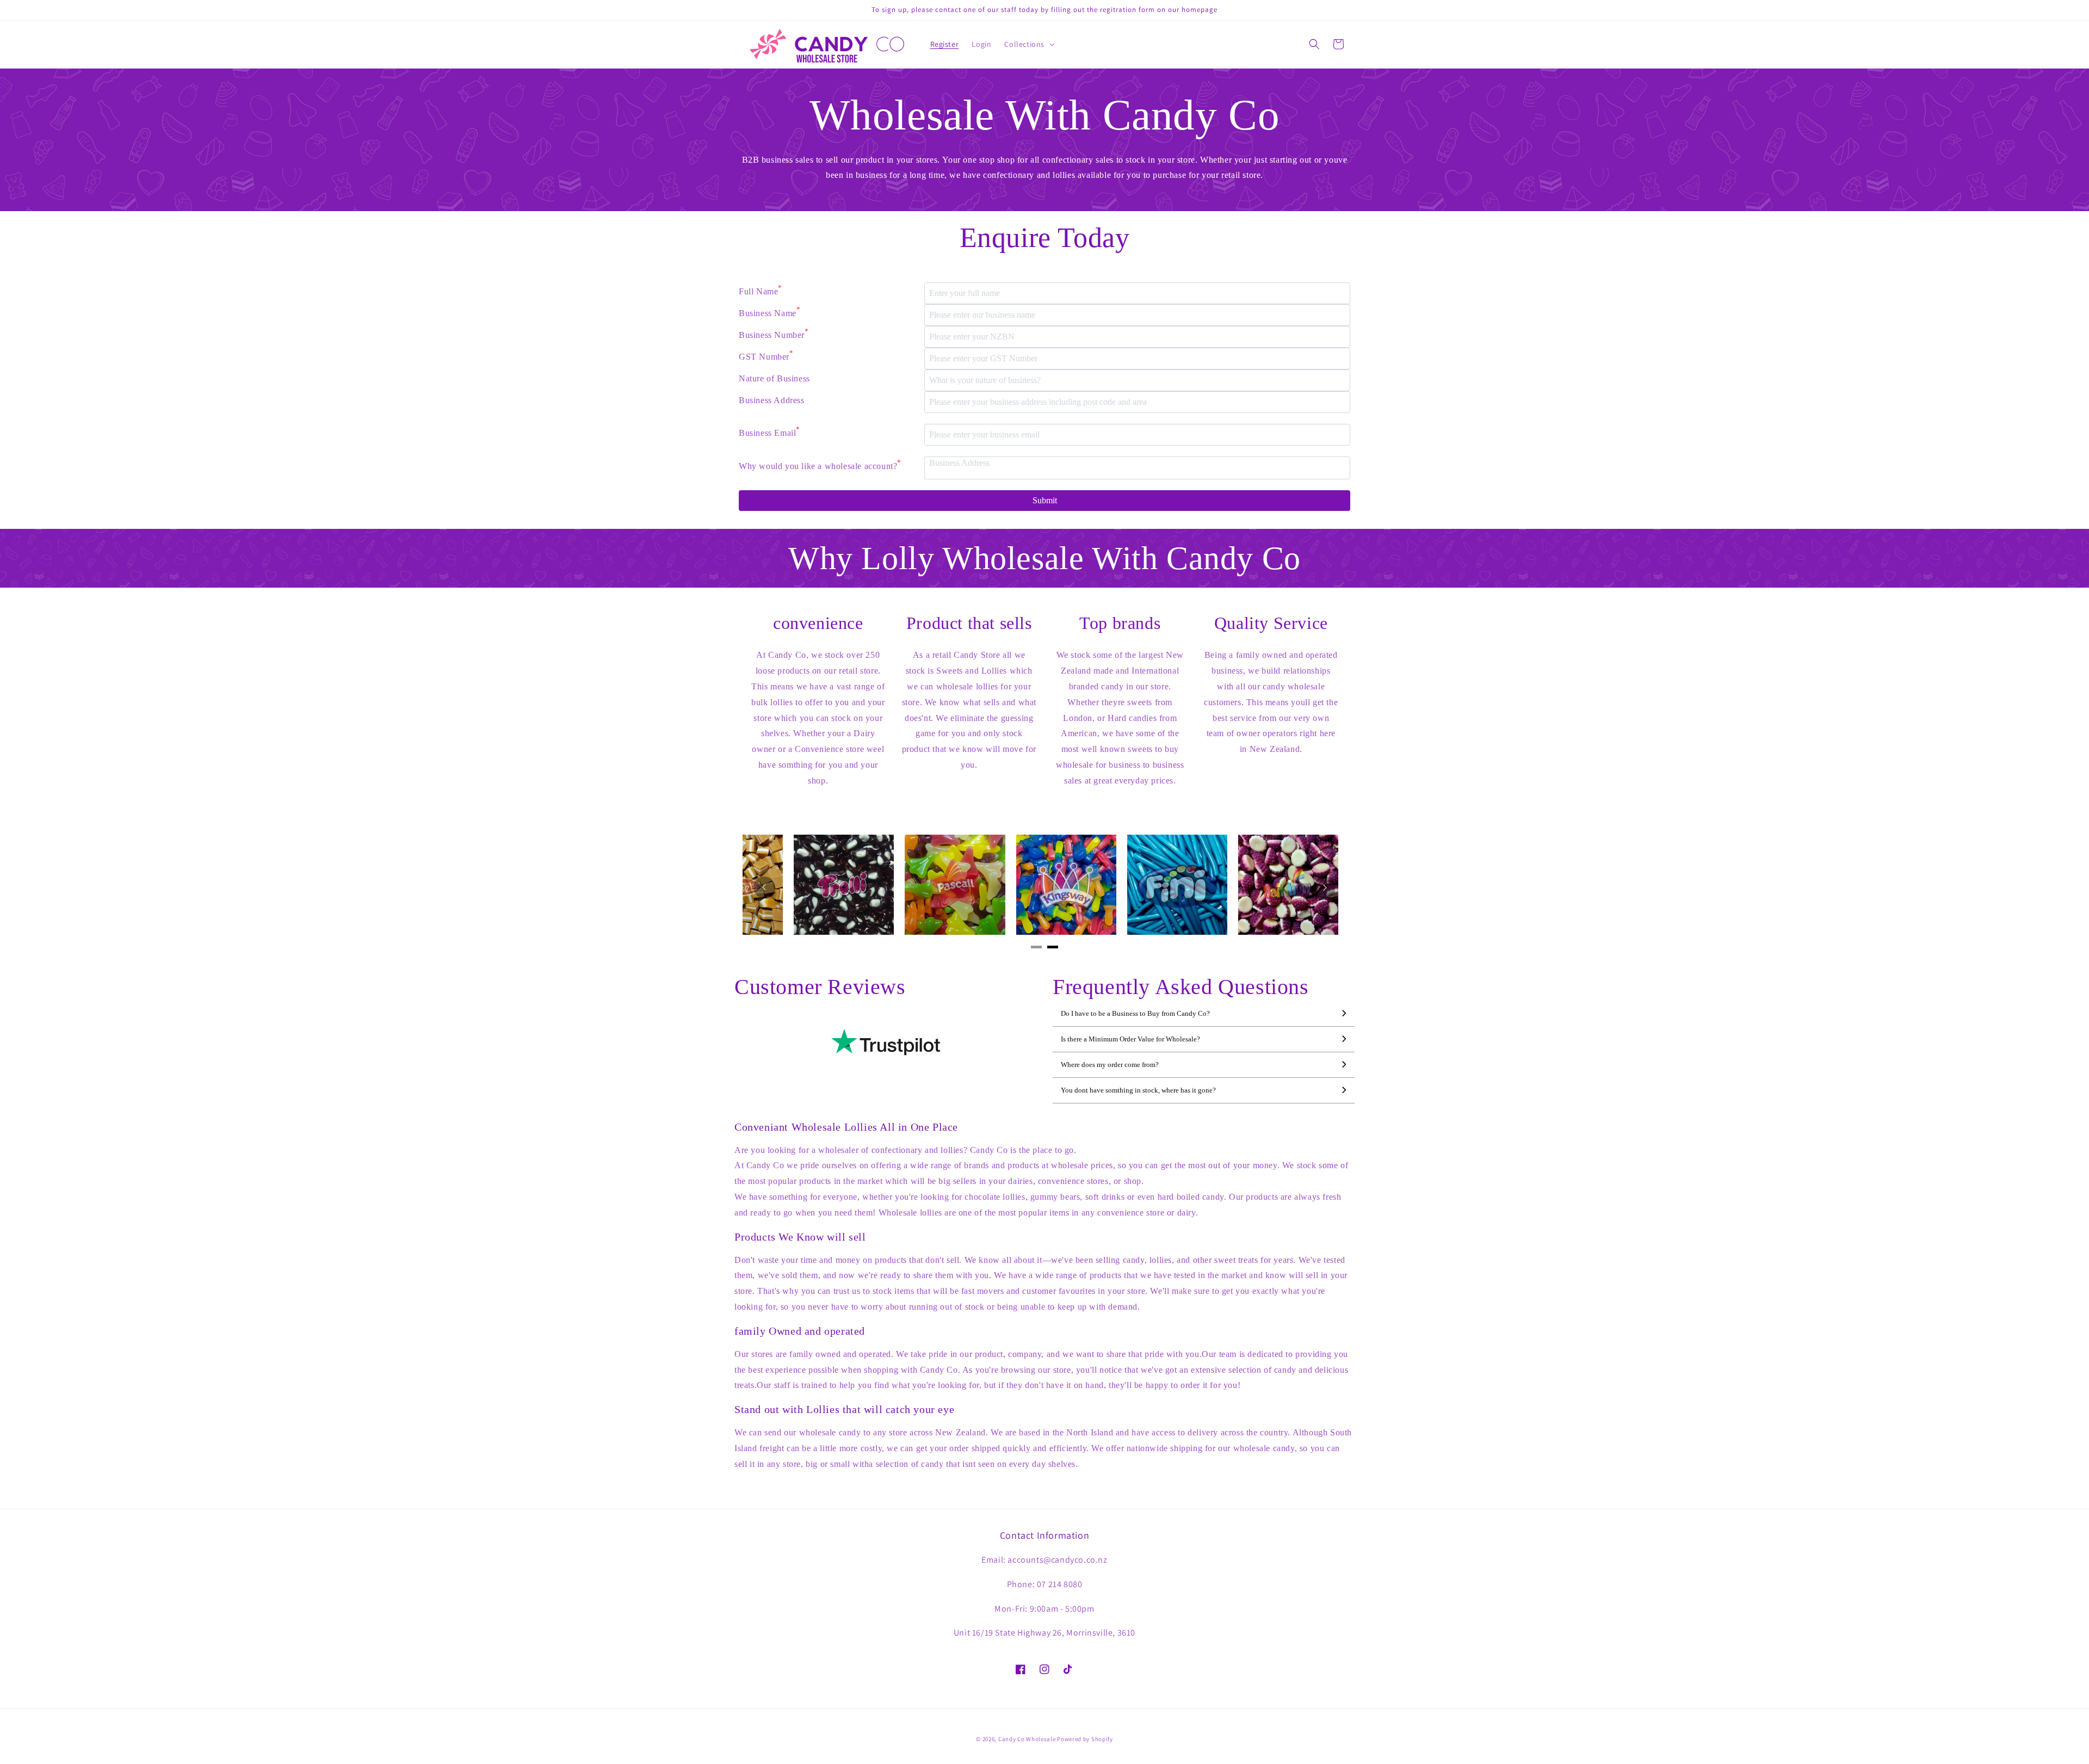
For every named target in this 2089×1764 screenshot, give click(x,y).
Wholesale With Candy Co (1045, 115)
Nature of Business (774, 378)
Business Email (770, 431)
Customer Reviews (820, 987)
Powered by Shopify (1085, 1739)
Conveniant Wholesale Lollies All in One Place (846, 1127)
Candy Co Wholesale (1027, 1739)
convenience (818, 623)
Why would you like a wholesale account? (820, 465)
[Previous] (764, 887)
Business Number (774, 334)
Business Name (770, 312)
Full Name (761, 290)
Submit (1045, 500)
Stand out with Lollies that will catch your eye (844, 1409)
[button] (1028, 44)
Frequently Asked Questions (1181, 987)
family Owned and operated (800, 1331)
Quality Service (1271, 623)
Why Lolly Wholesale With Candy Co (1044, 558)
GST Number (766, 355)
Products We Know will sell (800, 1237)
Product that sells (969, 623)
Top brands (1120, 623)
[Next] (1325, 887)
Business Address (772, 400)
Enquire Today (1045, 238)
